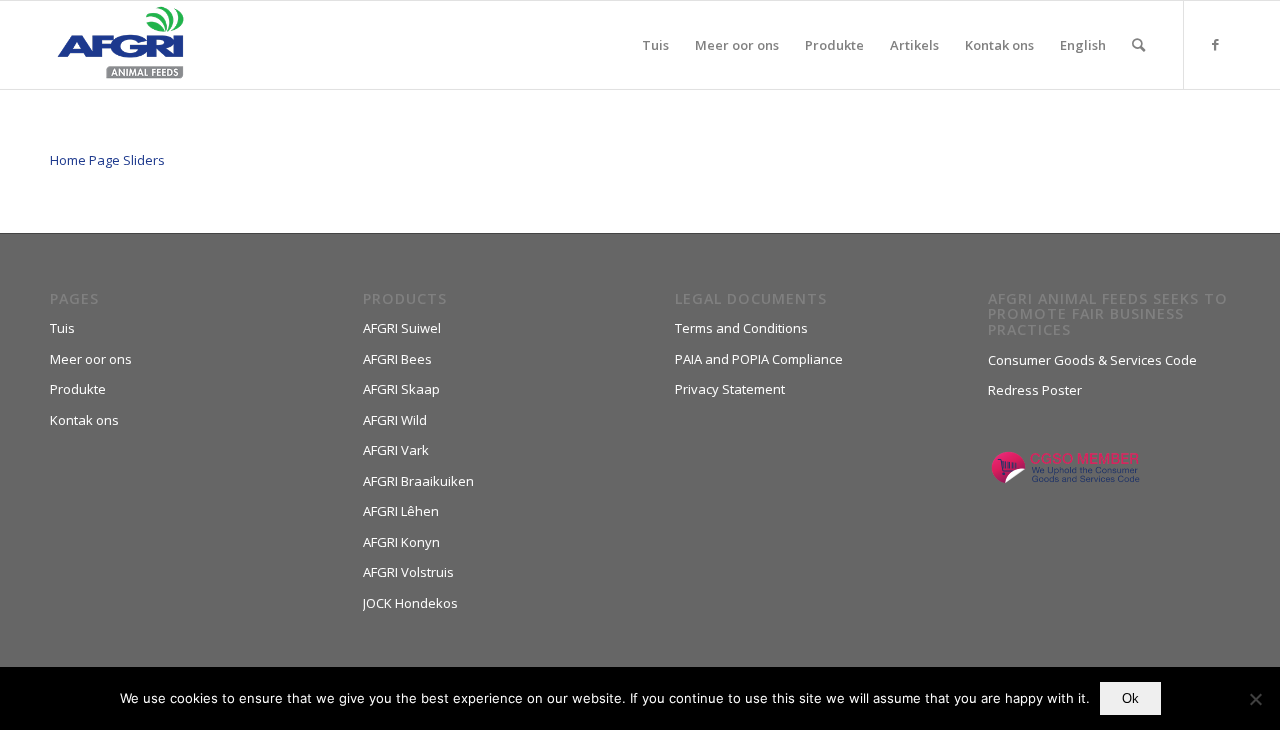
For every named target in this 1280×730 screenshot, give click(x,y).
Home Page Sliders (107, 160)
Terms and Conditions (741, 328)
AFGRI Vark (396, 450)
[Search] (1138, 45)
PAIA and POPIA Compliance (759, 359)
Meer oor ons (91, 359)
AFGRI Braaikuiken (418, 481)
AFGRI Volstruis (408, 572)
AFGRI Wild (395, 420)
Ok (1130, 698)
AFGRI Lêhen (401, 511)
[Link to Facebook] (1215, 44)
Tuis (62, 328)
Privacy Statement (730, 389)
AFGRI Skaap (401, 389)
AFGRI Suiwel (402, 328)
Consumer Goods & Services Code (1092, 360)
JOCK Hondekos (410, 603)
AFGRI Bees (397, 359)
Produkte (78, 389)
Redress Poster (1035, 390)
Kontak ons (84, 420)
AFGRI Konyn (401, 542)
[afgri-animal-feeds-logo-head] (120, 45)
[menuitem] (655, 45)
